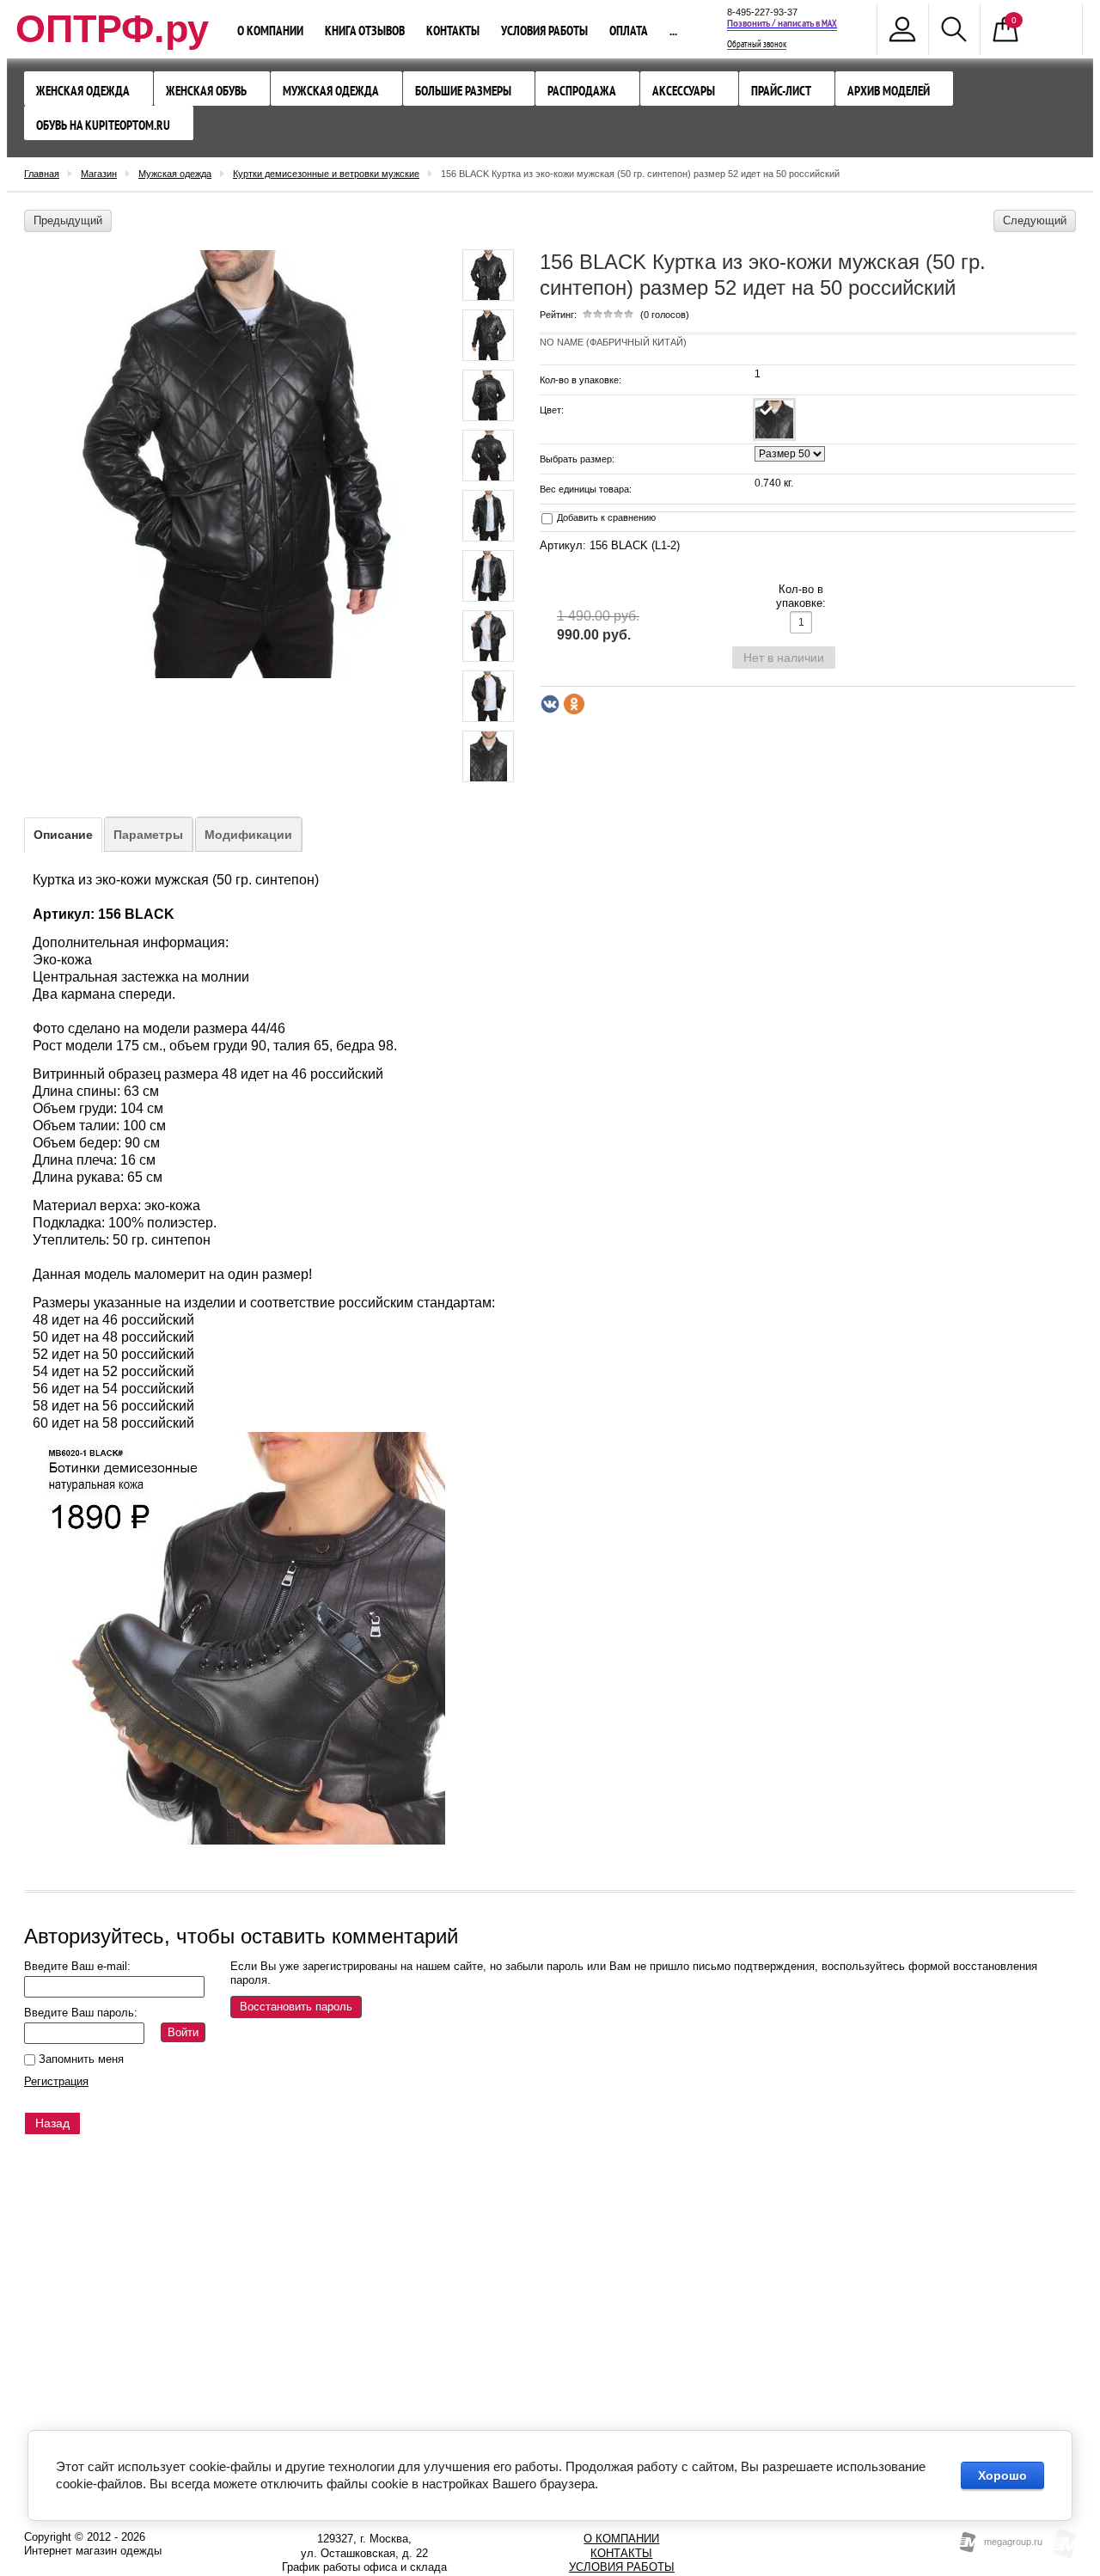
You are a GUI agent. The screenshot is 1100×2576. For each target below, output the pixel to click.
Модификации (248, 835)
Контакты (453, 31)
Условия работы (544, 31)
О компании (270, 31)
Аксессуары (684, 91)
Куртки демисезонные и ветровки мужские (326, 174)
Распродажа (582, 91)
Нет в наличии (784, 658)
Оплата (629, 31)
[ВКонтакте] (550, 704)
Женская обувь (206, 91)
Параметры (148, 835)
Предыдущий (68, 220)
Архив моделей (889, 91)
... (673, 31)
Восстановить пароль (296, 2007)
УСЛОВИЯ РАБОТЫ (622, 2567)
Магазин (99, 174)
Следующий (1035, 220)
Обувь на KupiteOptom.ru (103, 125)
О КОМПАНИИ (621, 2539)
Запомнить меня (79, 2059)
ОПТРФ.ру (112, 29)
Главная (42, 174)
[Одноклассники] (574, 704)
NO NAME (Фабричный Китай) (613, 342)
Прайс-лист (781, 91)
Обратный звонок (757, 45)
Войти (183, 2032)
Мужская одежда (331, 91)
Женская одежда (83, 91)
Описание (63, 835)
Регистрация (56, 2081)
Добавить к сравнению (605, 517)
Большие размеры (463, 91)
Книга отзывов (365, 31)
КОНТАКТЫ (621, 2553)
